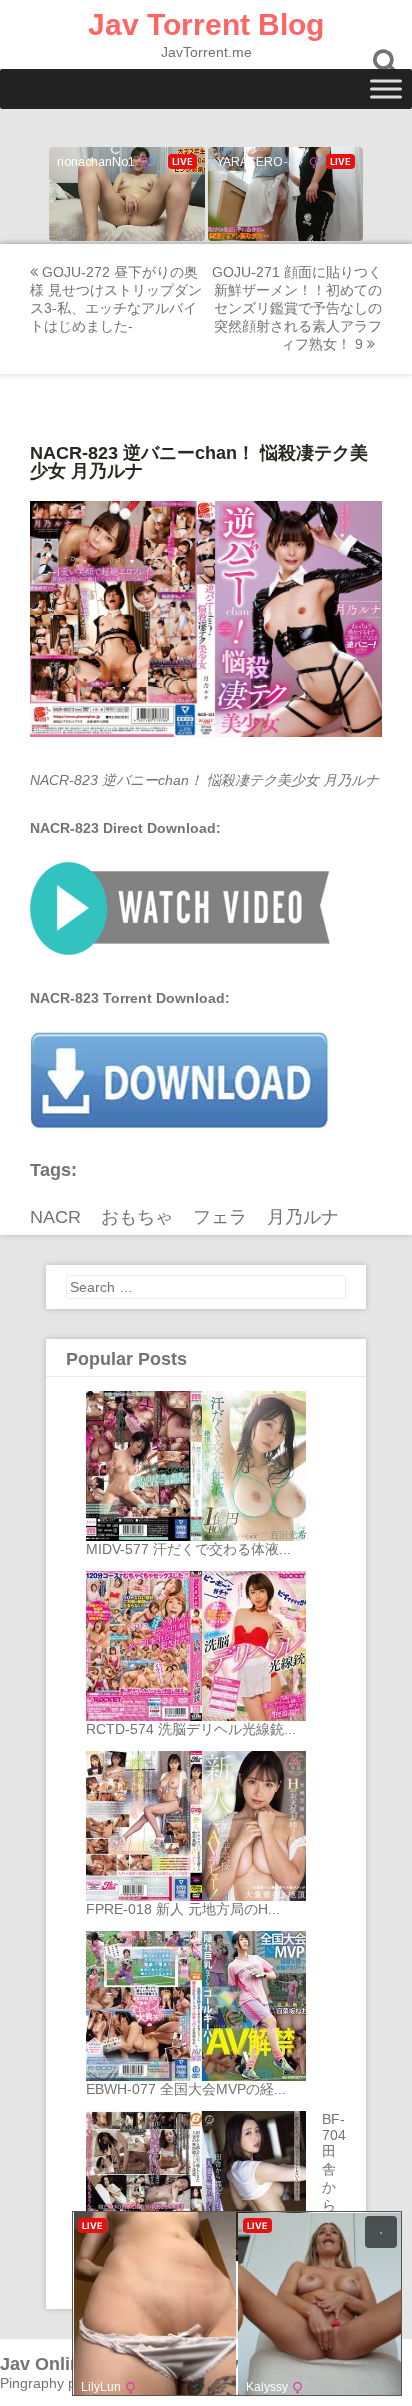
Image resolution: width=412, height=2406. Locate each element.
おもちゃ (137, 1217)
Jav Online (45, 2364)
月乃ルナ (303, 1217)
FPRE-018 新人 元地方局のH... (183, 1909)
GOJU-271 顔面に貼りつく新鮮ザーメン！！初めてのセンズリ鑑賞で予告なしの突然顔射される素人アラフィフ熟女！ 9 (297, 308)
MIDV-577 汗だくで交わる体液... (188, 1549)
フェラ (220, 1217)
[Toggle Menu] (386, 88)
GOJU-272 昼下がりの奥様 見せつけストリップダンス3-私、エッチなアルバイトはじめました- (116, 299)
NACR (55, 1217)
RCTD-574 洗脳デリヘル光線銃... (191, 1729)
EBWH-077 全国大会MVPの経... (186, 2089)
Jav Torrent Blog (206, 24)
